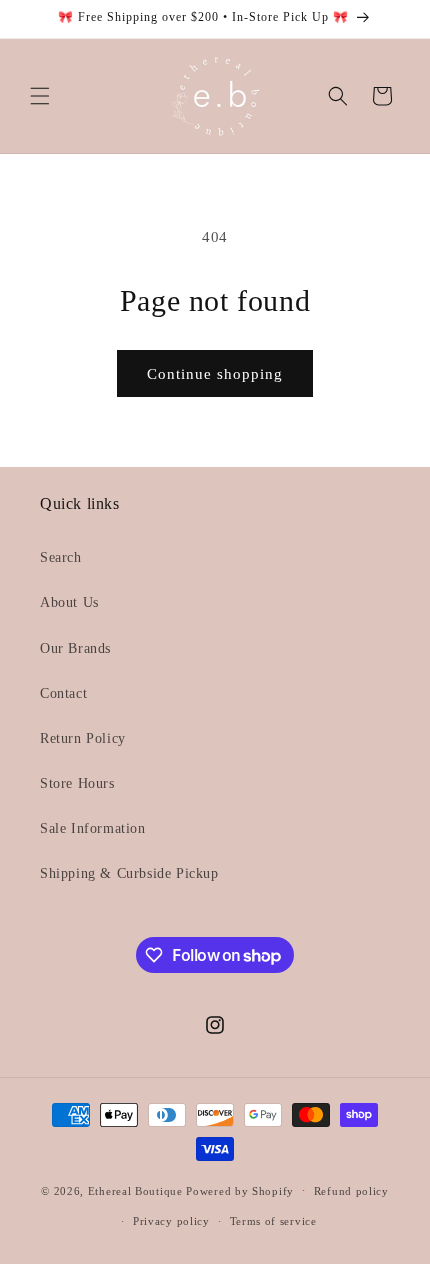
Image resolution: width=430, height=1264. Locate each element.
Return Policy (83, 738)
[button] (40, 96)
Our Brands (75, 648)
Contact (63, 693)
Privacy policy (171, 1221)
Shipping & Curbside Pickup (129, 873)
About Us (69, 602)
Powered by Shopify (240, 1190)
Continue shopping (215, 374)
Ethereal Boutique (135, 1190)
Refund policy (351, 1191)
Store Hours (77, 783)
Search (61, 557)
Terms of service (273, 1221)
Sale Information (93, 828)
